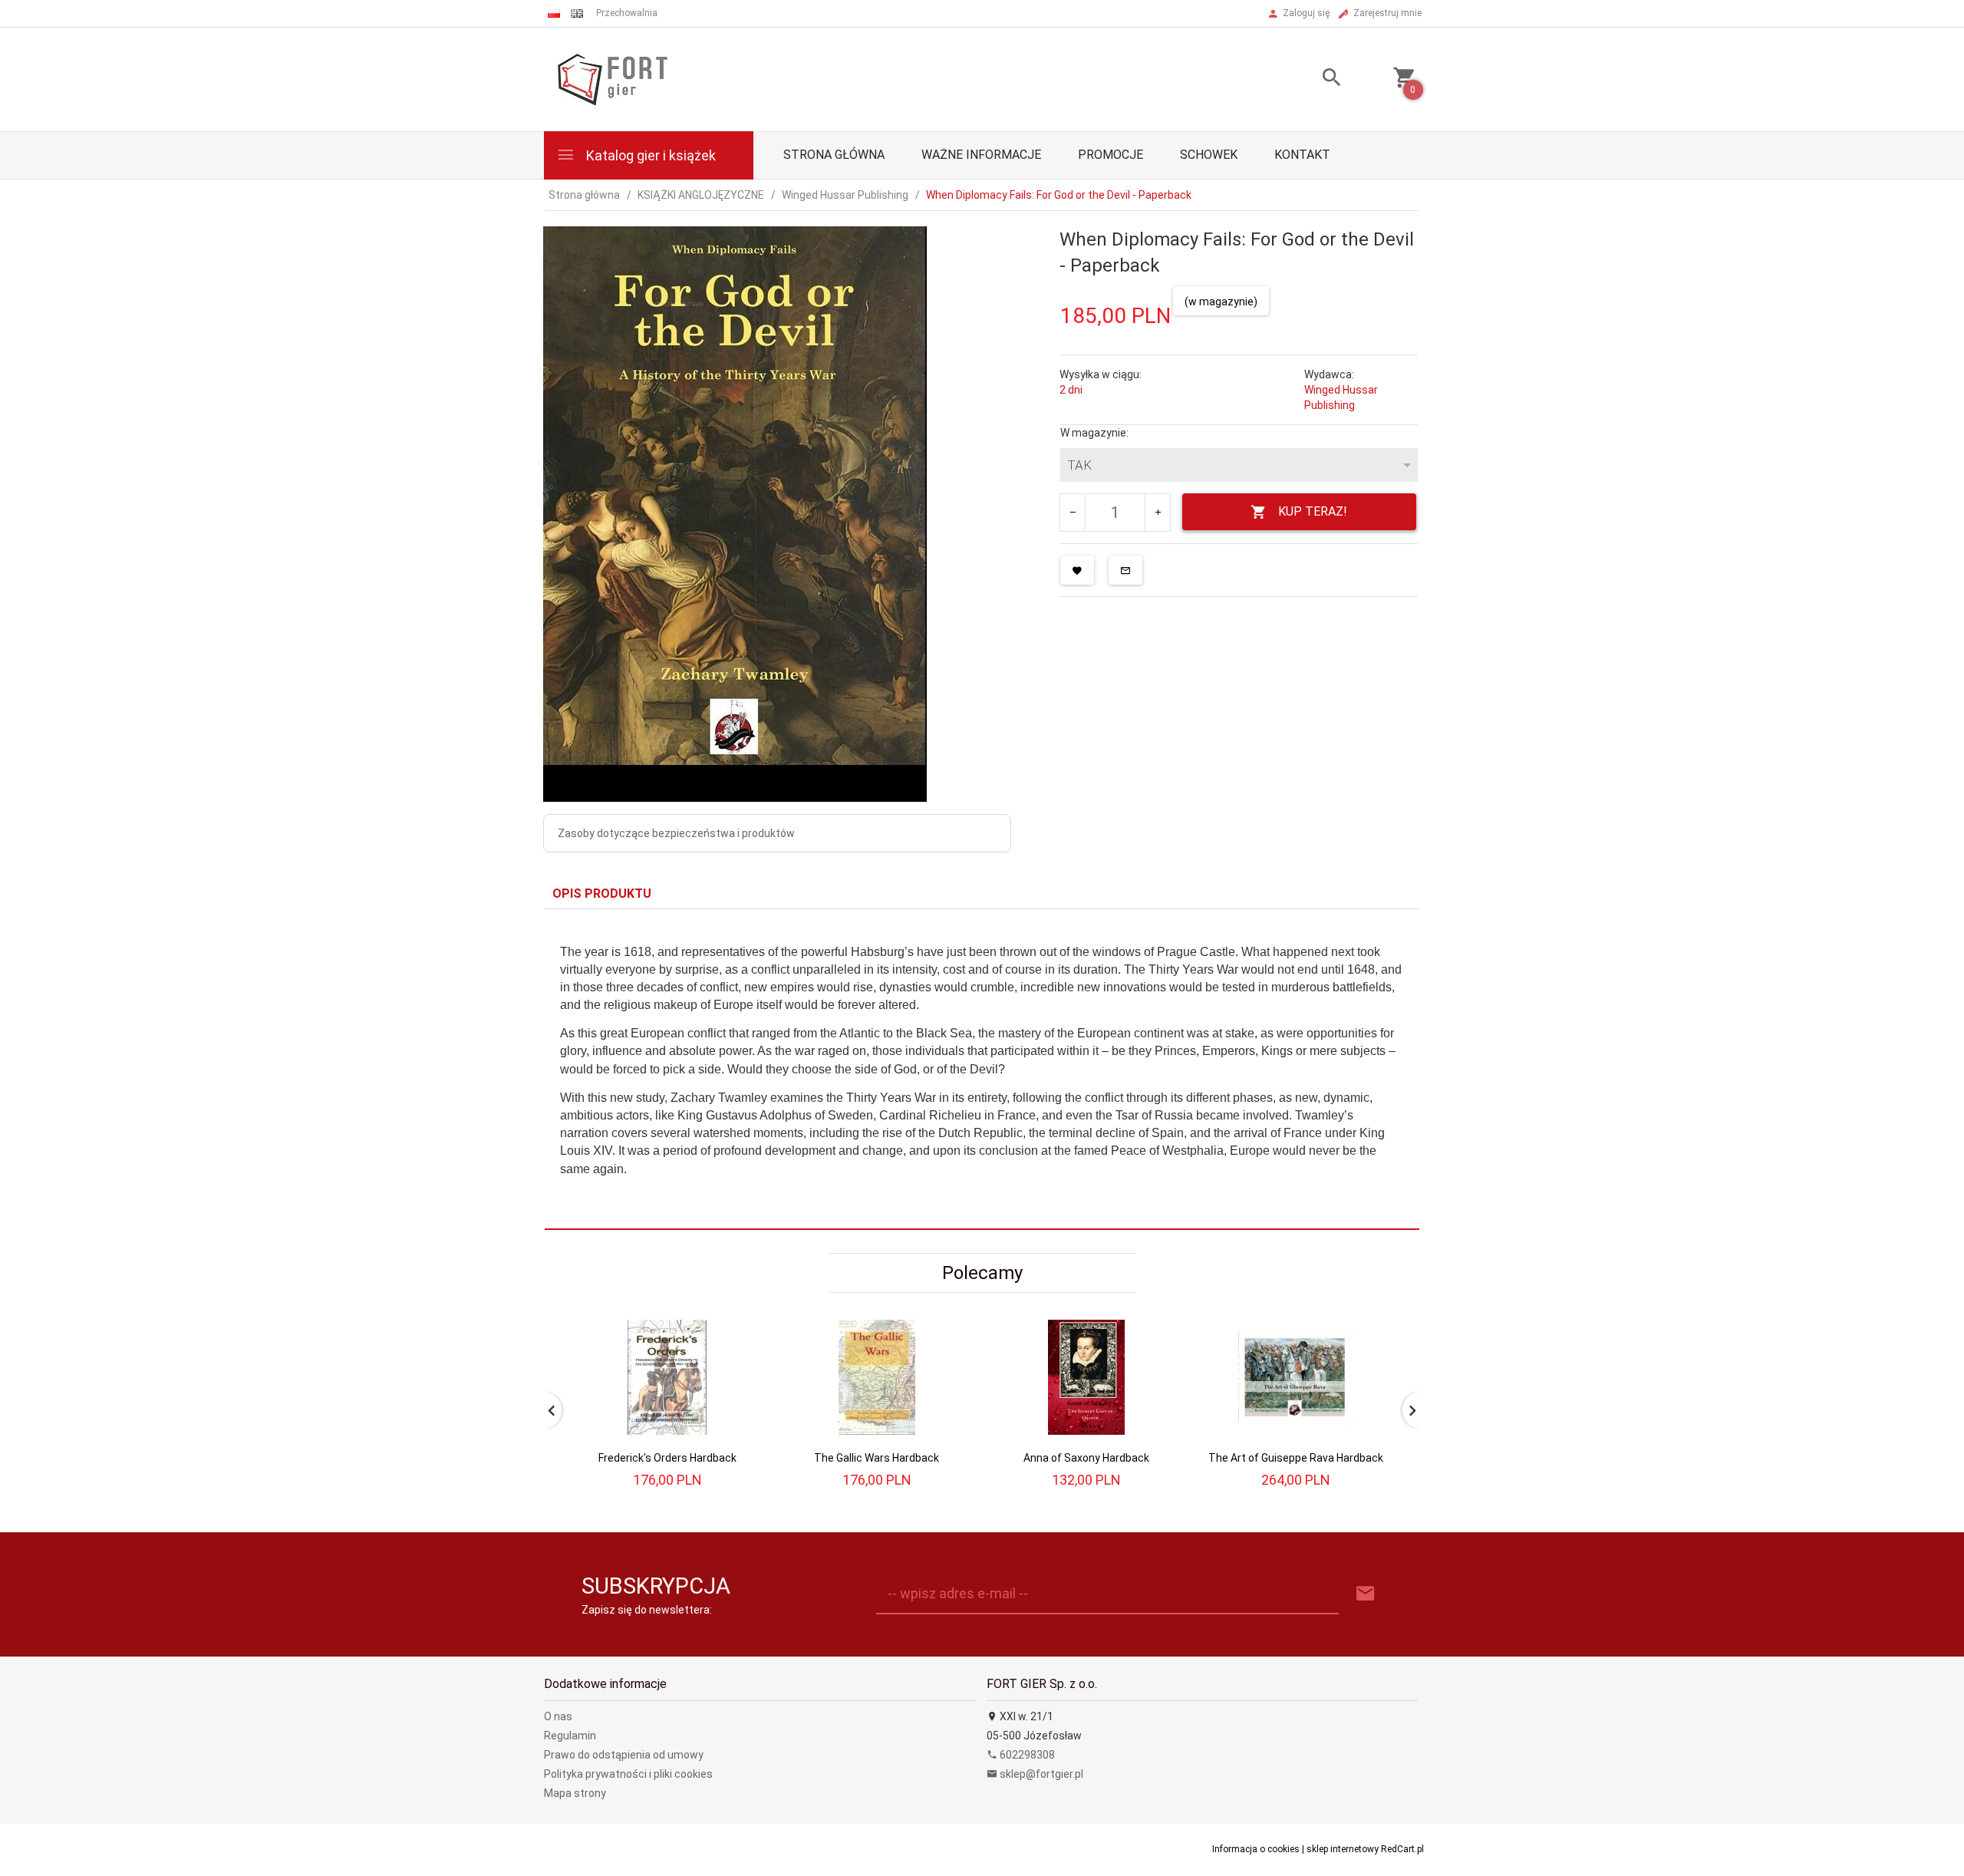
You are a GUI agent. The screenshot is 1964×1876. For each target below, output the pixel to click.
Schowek (1209, 155)
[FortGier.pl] (612, 78)
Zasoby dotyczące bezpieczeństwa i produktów (676, 833)
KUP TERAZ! (1313, 511)
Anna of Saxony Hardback (1086, 1458)
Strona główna (834, 155)
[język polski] (554, 13)
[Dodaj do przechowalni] (1077, 570)
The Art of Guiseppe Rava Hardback (1296, 1458)
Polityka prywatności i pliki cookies (628, 1774)
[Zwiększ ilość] (1157, 513)
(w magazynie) (1221, 302)
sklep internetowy (1343, 1849)
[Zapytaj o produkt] (1125, 570)
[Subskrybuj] (1366, 1594)
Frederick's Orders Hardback (667, 1458)
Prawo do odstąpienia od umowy (624, 1755)
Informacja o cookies (1256, 1849)
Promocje (1111, 155)
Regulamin (570, 1736)
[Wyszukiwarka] (1313, 79)
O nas (558, 1716)
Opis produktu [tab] (602, 893)
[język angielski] (577, 13)
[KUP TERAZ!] (735, 1370)
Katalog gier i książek (649, 155)
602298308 (1026, 1755)
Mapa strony (575, 1793)
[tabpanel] (982, 1070)
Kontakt (1302, 155)
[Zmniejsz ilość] (1073, 513)
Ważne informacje (981, 155)
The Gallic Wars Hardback (877, 1458)
